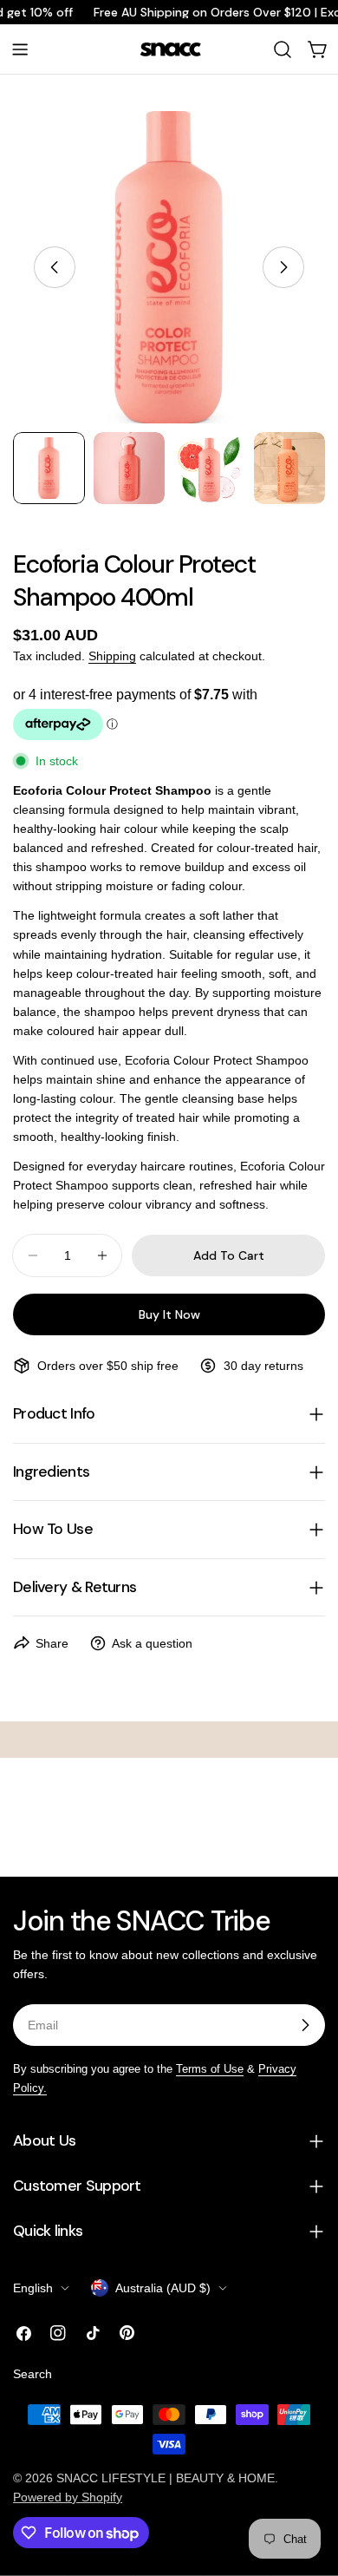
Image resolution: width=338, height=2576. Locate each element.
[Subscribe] (305, 2025)
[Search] (283, 49)
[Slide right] (283, 267)
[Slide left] (55, 267)
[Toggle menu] (20, 49)
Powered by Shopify (68, 2497)
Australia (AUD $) (163, 2288)
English (33, 2288)
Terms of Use (210, 2069)
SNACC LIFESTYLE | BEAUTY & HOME (166, 2478)
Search (32, 2374)
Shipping (112, 656)
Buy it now (169, 1314)
